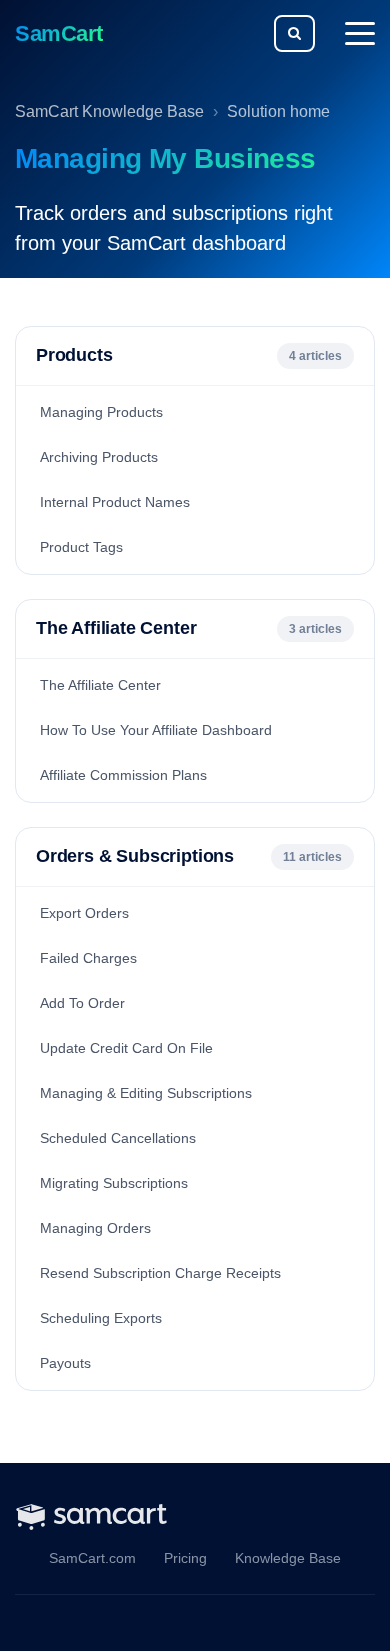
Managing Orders (95, 1228)
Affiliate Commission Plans (123, 775)
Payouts (65, 1363)
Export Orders (84, 913)
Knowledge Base (288, 1558)
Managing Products (101, 412)
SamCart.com (92, 1558)
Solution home (278, 111)
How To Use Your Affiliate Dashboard (156, 730)
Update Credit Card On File (126, 1048)
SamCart (59, 33)
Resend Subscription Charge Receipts (160, 1273)
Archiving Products (99, 457)
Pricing (185, 1558)
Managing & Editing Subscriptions (146, 1093)
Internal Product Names (115, 502)
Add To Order (82, 1003)
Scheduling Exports (101, 1318)
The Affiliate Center (100, 685)
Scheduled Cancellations (118, 1138)
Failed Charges (88, 958)
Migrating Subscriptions (114, 1183)
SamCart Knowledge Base (109, 111)
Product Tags (81, 547)
